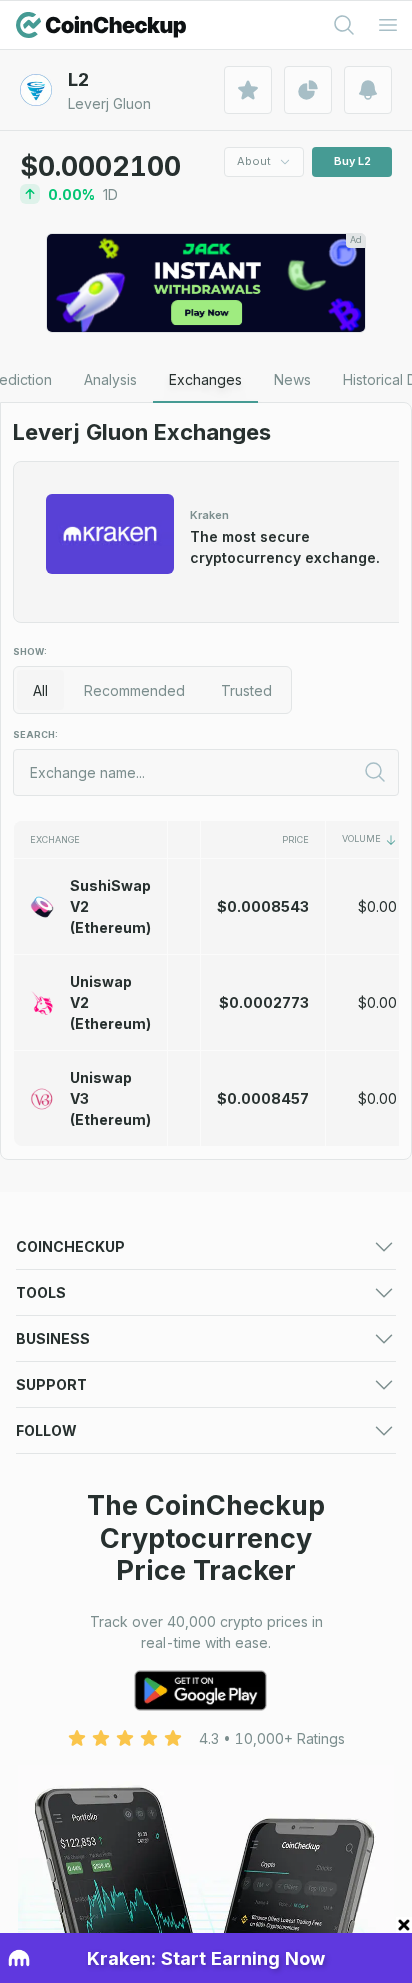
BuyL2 (352, 161)
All (40, 690)
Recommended (134, 690)
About (254, 161)
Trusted (246, 690)
